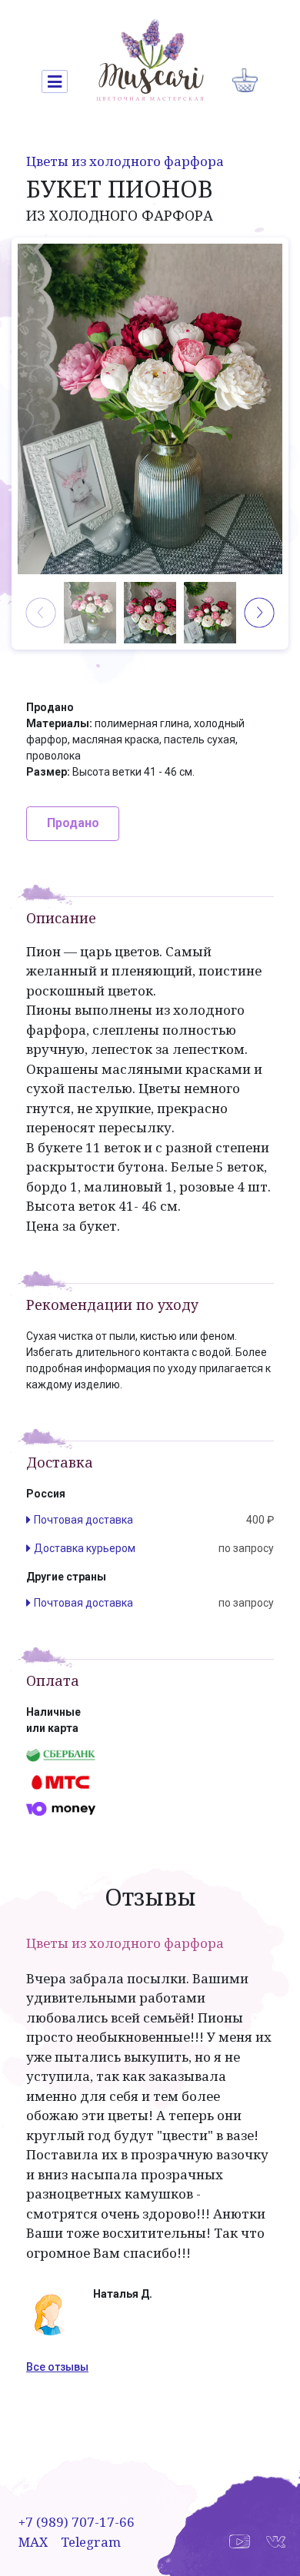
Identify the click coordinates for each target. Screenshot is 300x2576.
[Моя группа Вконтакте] (275, 2540)
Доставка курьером (85, 1548)
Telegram (91, 2542)
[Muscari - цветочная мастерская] (150, 60)
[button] (259, 613)
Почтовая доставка (83, 1520)
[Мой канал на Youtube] (240, 2540)
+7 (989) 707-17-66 (77, 2522)
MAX (33, 2542)
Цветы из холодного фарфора (125, 161)
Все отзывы (57, 2367)
